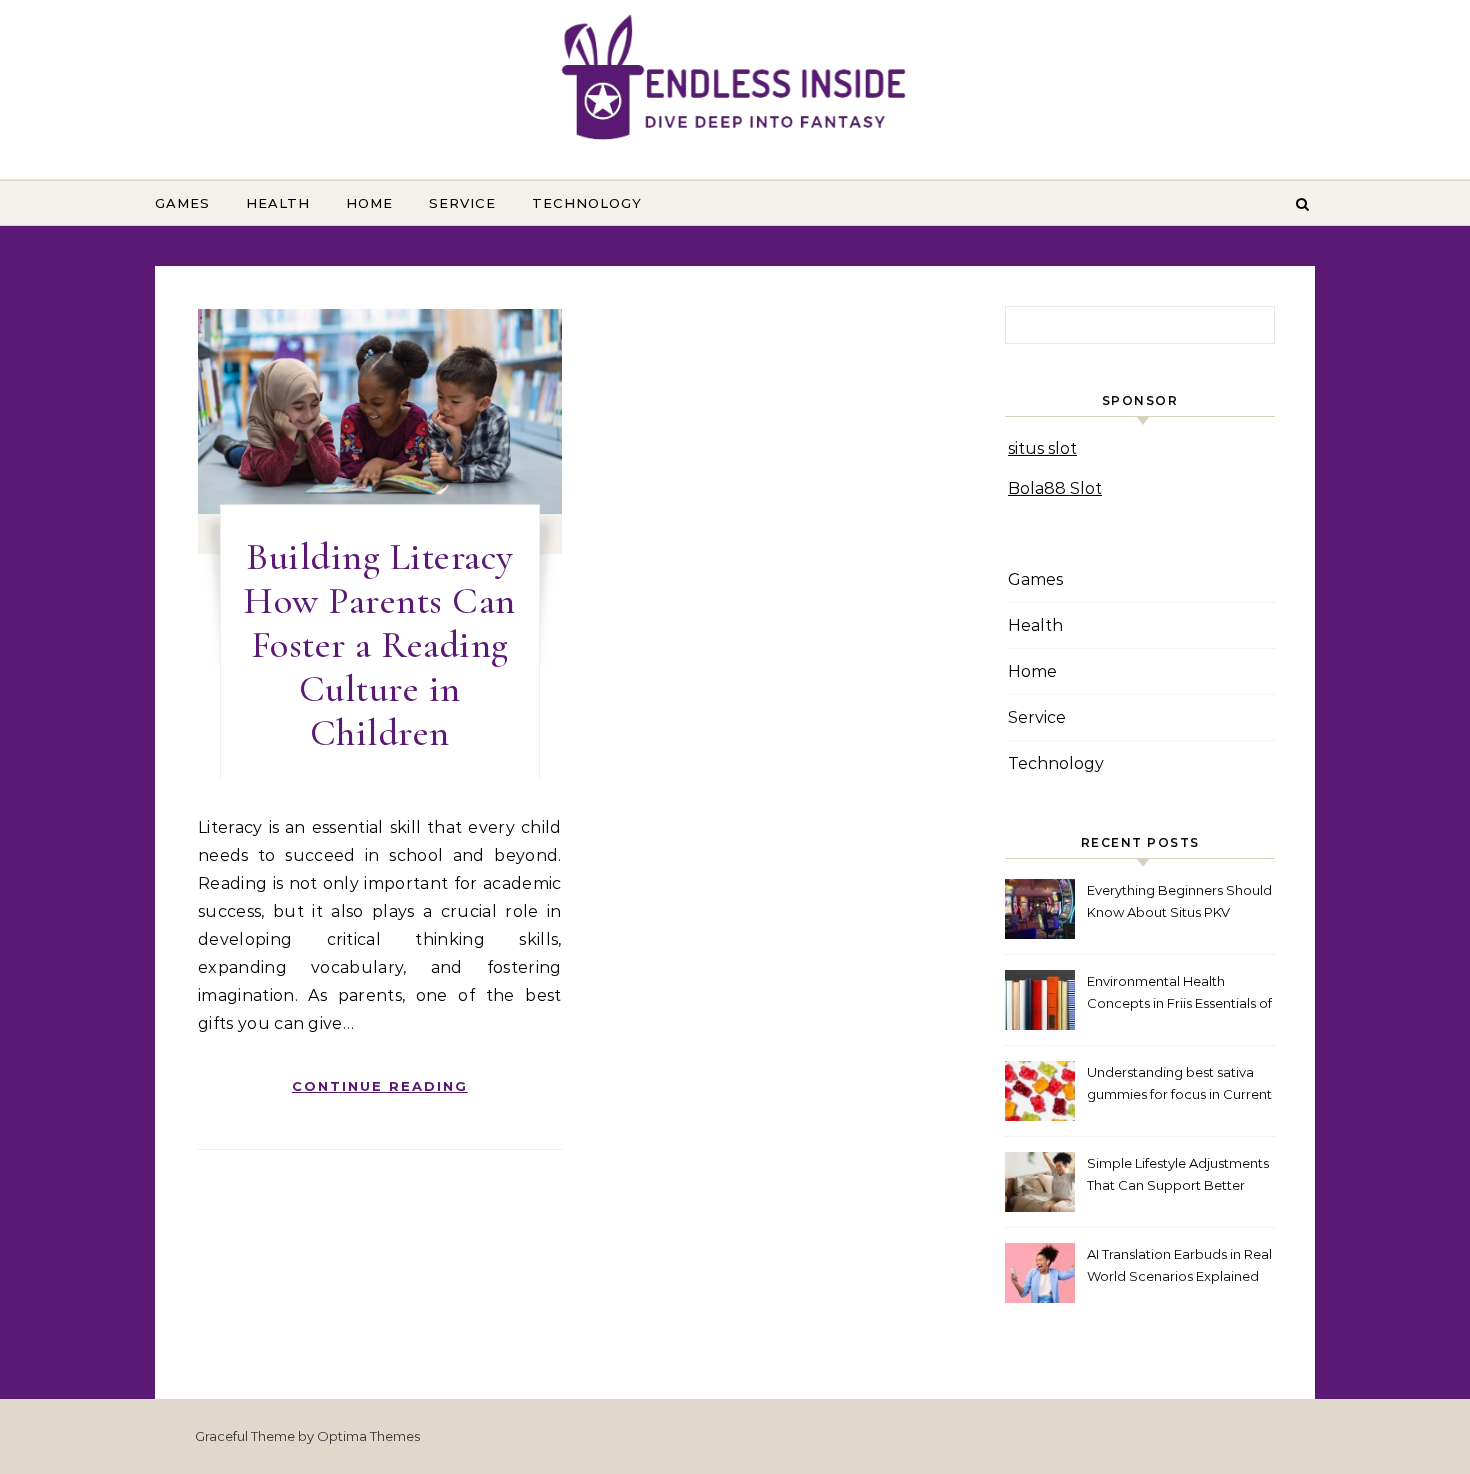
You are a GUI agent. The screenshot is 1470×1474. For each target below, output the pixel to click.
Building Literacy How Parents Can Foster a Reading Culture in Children (380, 645)
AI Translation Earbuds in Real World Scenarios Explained (1179, 1265)
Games (182, 203)
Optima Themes (368, 1436)
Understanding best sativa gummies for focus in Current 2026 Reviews (1179, 1085)
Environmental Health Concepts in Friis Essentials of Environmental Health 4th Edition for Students (1179, 994)
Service (462, 203)
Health (278, 203)
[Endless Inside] (735, 81)
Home (369, 203)
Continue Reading (380, 1086)
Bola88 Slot (1055, 488)
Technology (587, 203)
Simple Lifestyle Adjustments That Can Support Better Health (1178, 1176)
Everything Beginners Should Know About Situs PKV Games (1179, 903)
